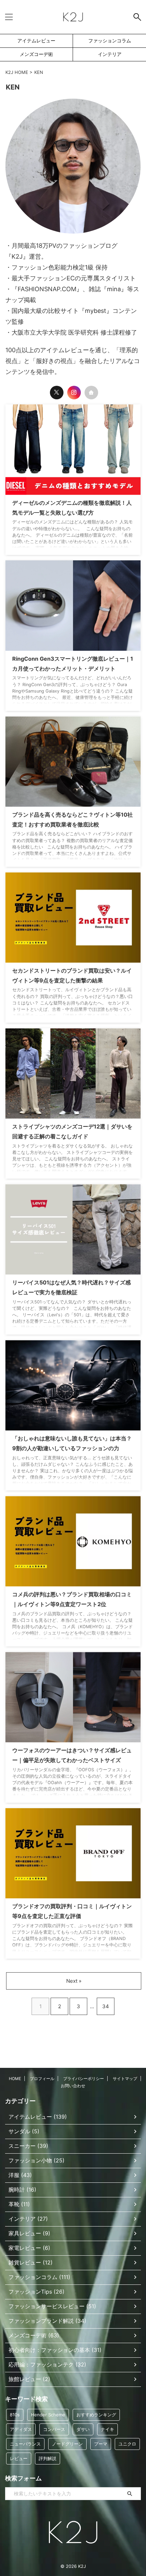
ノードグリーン (67, 2444)
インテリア (110, 54)
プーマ (101, 2444)
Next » (74, 1981)
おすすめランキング (96, 2415)
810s (15, 2415)
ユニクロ (127, 2444)
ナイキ (107, 2429)
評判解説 (48, 2458)
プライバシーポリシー (84, 2079)
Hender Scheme (48, 2415)
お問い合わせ (73, 2086)
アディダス (21, 2429)
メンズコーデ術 (36, 54)
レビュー (19, 2458)
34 (106, 2006)
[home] (91, 393)
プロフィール (42, 2079)
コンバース (54, 2429)
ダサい (83, 2429)
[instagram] (74, 393)
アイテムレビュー (36, 41)
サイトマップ (125, 2079)
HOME (15, 2079)
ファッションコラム (110, 41)
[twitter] (57, 393)
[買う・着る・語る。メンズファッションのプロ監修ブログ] (73, 17)
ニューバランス (25, 2444)
